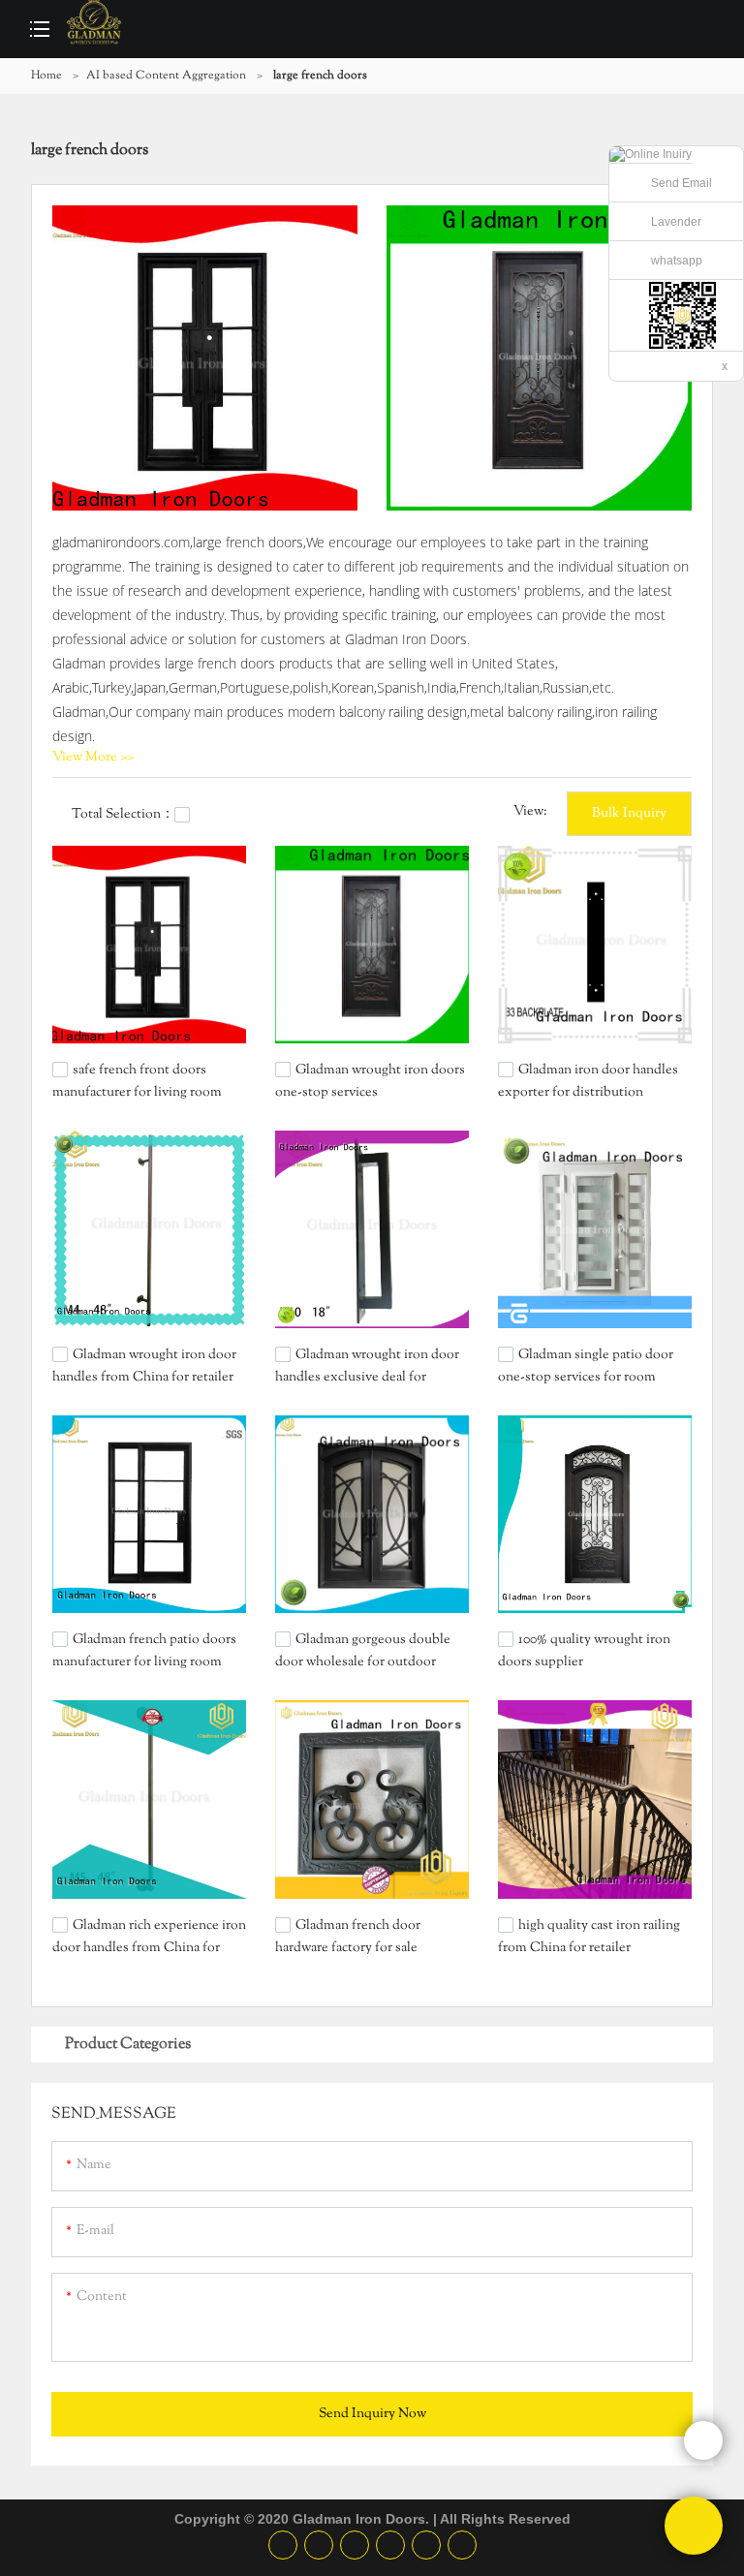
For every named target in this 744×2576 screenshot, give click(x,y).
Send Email (682, 183)
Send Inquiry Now (372, 2414)
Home (46, 76)
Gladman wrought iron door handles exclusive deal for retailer (367, 1376)
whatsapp (677, 261)
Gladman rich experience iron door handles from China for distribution (149, 1947)
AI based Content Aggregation (166, 76)
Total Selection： (123, 815)
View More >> (93, 758)
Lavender (676, 222)
